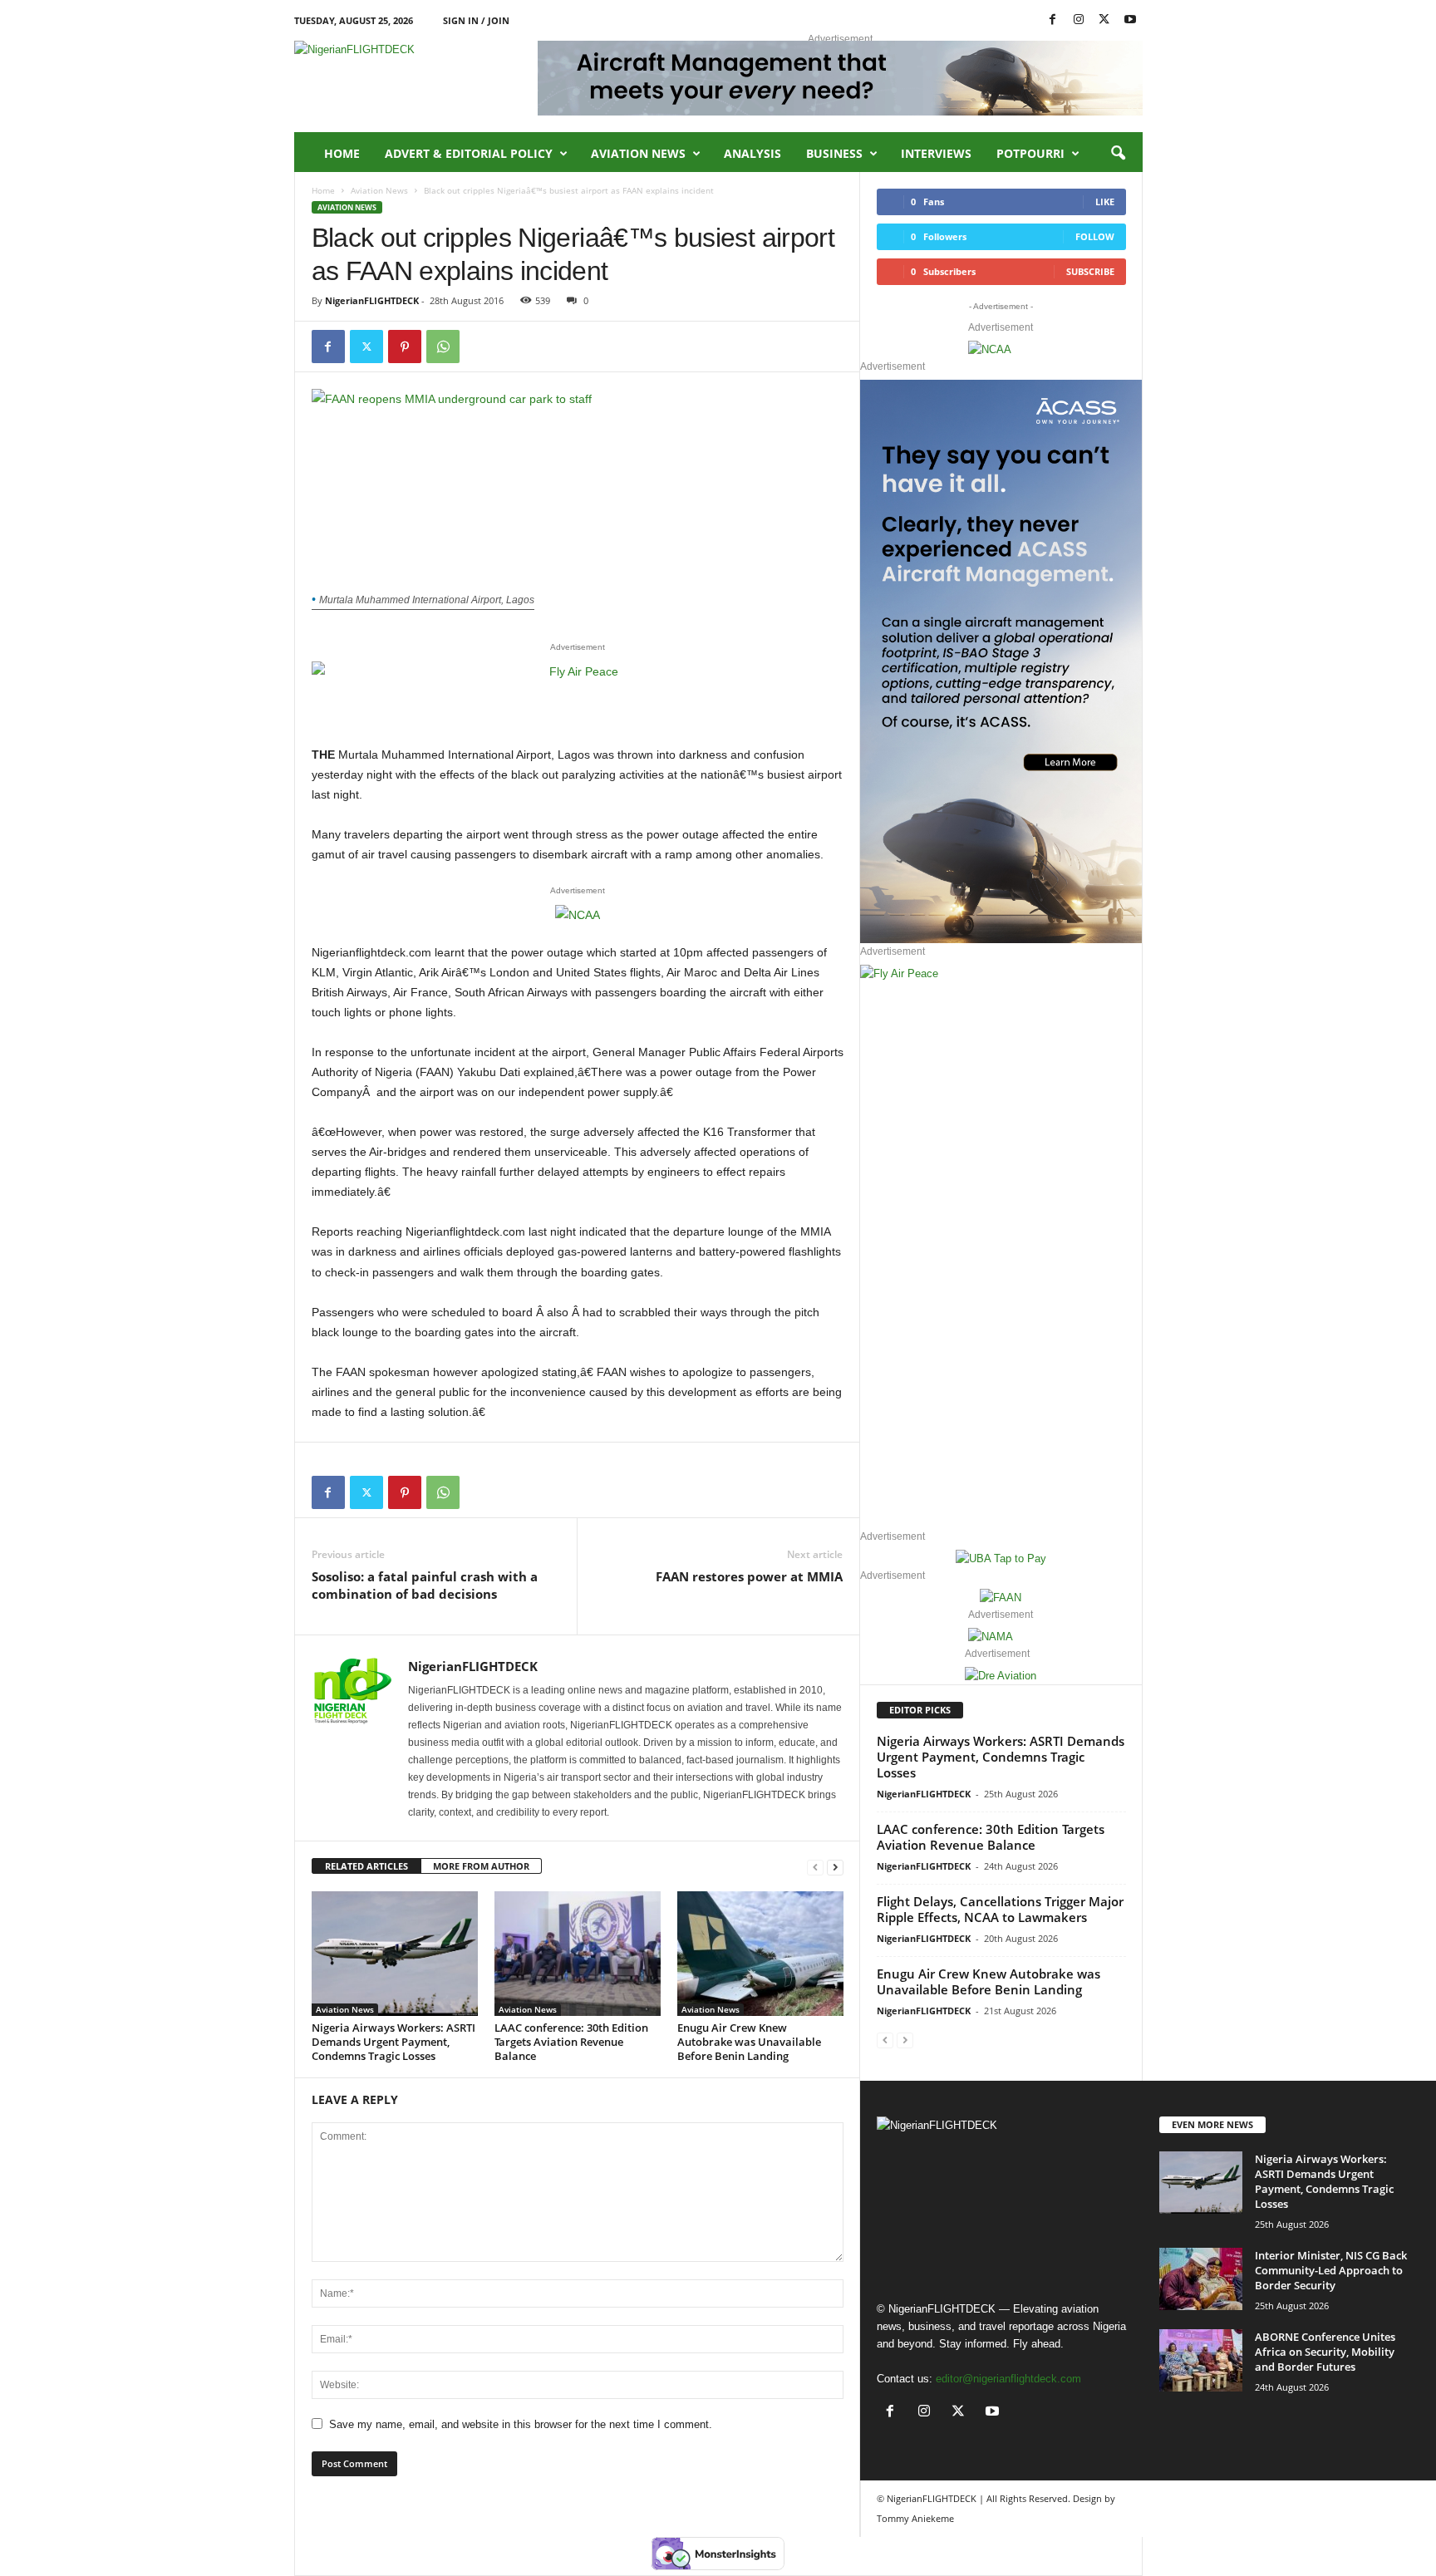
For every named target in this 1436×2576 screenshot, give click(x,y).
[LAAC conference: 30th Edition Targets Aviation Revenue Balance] (578, 1954)
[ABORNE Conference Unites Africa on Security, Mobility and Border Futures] (1201, 2360)
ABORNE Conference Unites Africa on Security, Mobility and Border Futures (1325, 2352)
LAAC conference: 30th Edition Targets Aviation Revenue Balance (571, 2042)
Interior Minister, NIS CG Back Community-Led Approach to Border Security (1331, 2270)
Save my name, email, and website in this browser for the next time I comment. (521, 2424)
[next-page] (835, 1867)
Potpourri (1030, 153)
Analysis (752, 153)
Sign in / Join (476, 20)
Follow (1095, 236)
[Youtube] (1130, 20)
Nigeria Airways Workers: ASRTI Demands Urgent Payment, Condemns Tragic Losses (393, 2042)
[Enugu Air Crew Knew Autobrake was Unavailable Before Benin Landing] (760, 1954)
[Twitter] (366, 347)
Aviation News (638, 153)
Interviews (936, 153)
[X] (1104, 20)
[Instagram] (1079, 20)
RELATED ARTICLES (366, 1866)
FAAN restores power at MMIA (749, 1576)
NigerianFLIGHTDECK (372, 300)
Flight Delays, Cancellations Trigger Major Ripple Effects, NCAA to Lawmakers (1000, 1909)
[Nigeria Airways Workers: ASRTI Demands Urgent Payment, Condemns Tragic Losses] (395, 1954)
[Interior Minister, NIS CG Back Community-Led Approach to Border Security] (1201, 2279)
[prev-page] (815, 1867)
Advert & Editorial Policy (469, 153)
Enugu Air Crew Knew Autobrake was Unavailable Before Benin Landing (749, 2042)
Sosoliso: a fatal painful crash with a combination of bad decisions (425, 1585)
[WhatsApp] (443, 347)
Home (342, 153)
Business (834, 153)
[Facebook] (1053, 20)
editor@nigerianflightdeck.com (1008, 2379)
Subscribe (1090, 271)
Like (1105, 202)
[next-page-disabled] (905, 2040)
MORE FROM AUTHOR (481, 1866)
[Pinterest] (405, 347)
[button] (1118, 154)
